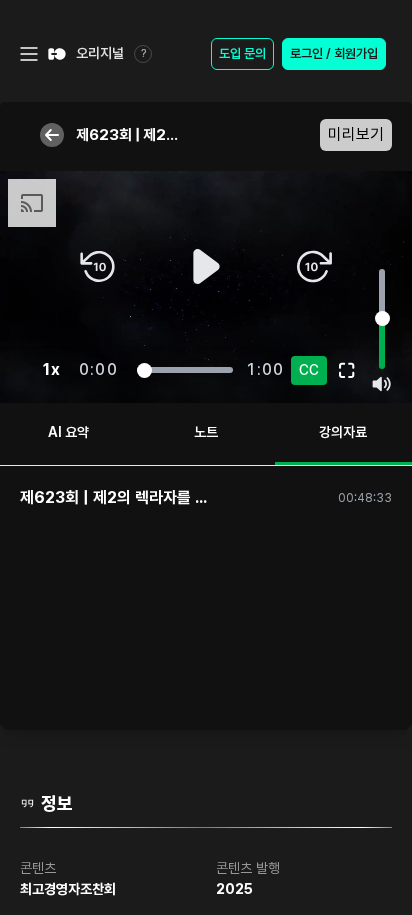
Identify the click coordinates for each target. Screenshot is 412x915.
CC (309, 370)
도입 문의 (242, 53)
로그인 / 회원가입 (334, 53)
